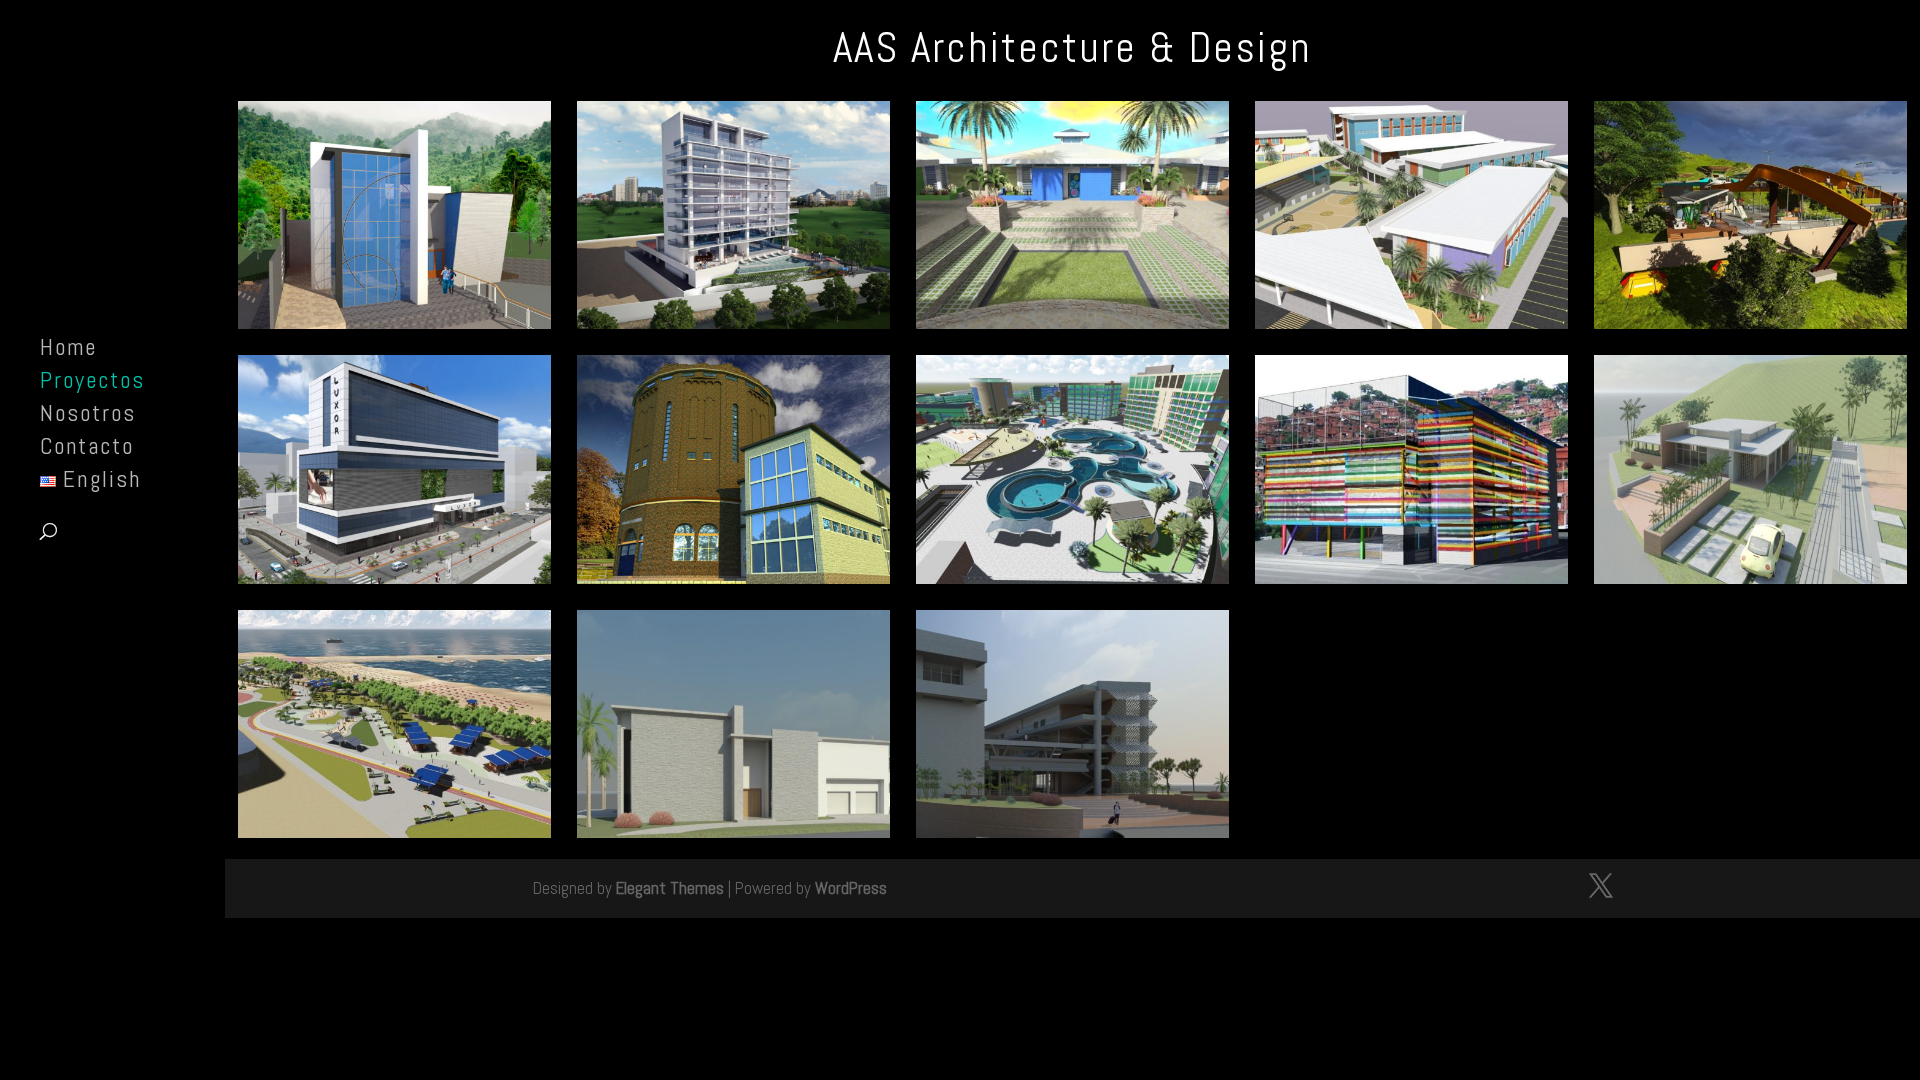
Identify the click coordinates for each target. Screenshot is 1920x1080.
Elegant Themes (670, 888)
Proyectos (92, 384)
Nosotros (88, 417)
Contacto (87, 450)
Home (68, 351)
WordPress (851, 888)
